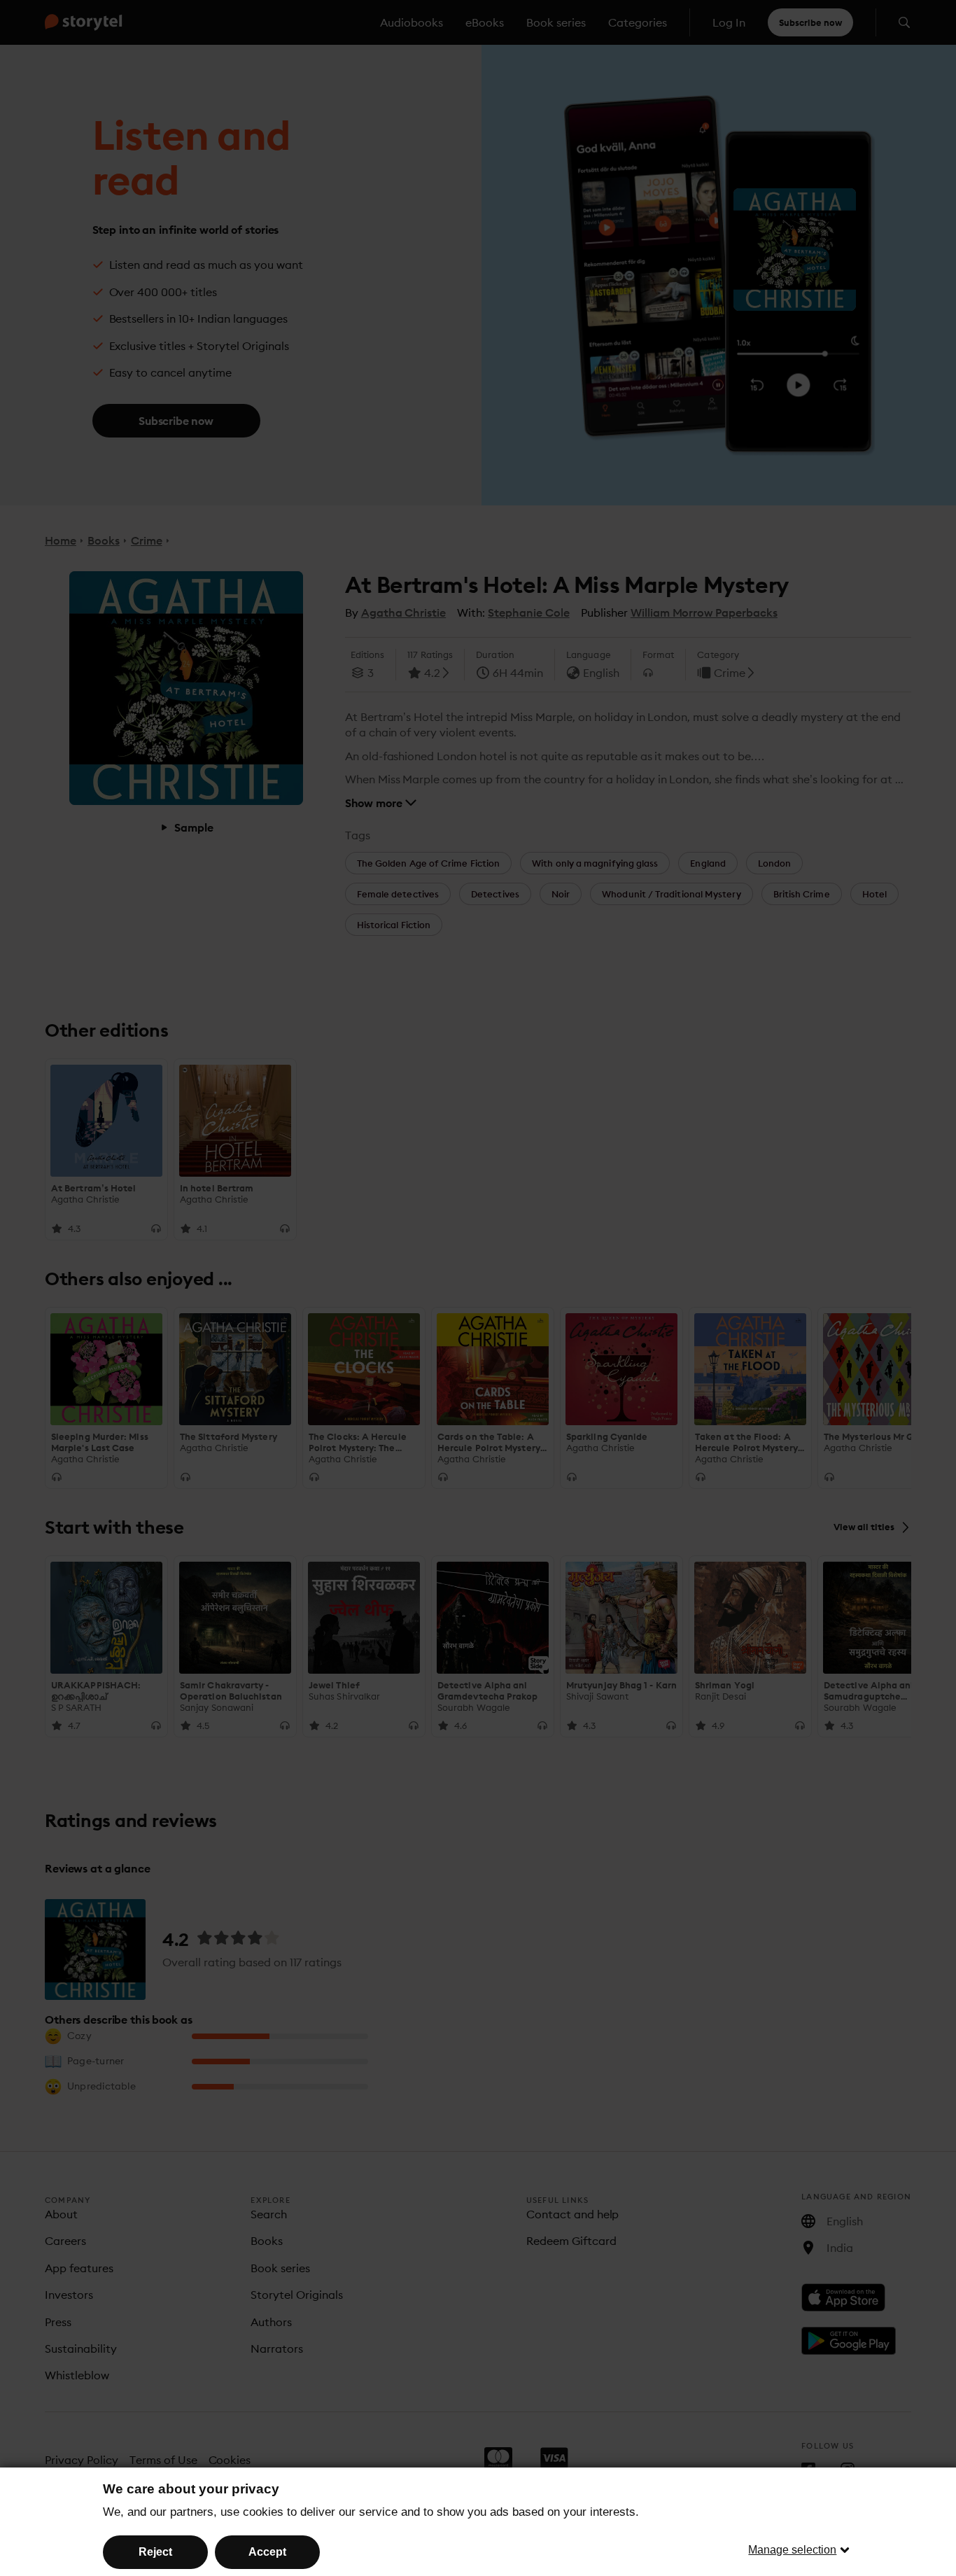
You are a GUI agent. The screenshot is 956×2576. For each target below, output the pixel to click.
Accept (267, 2552)
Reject (155, 2552)
